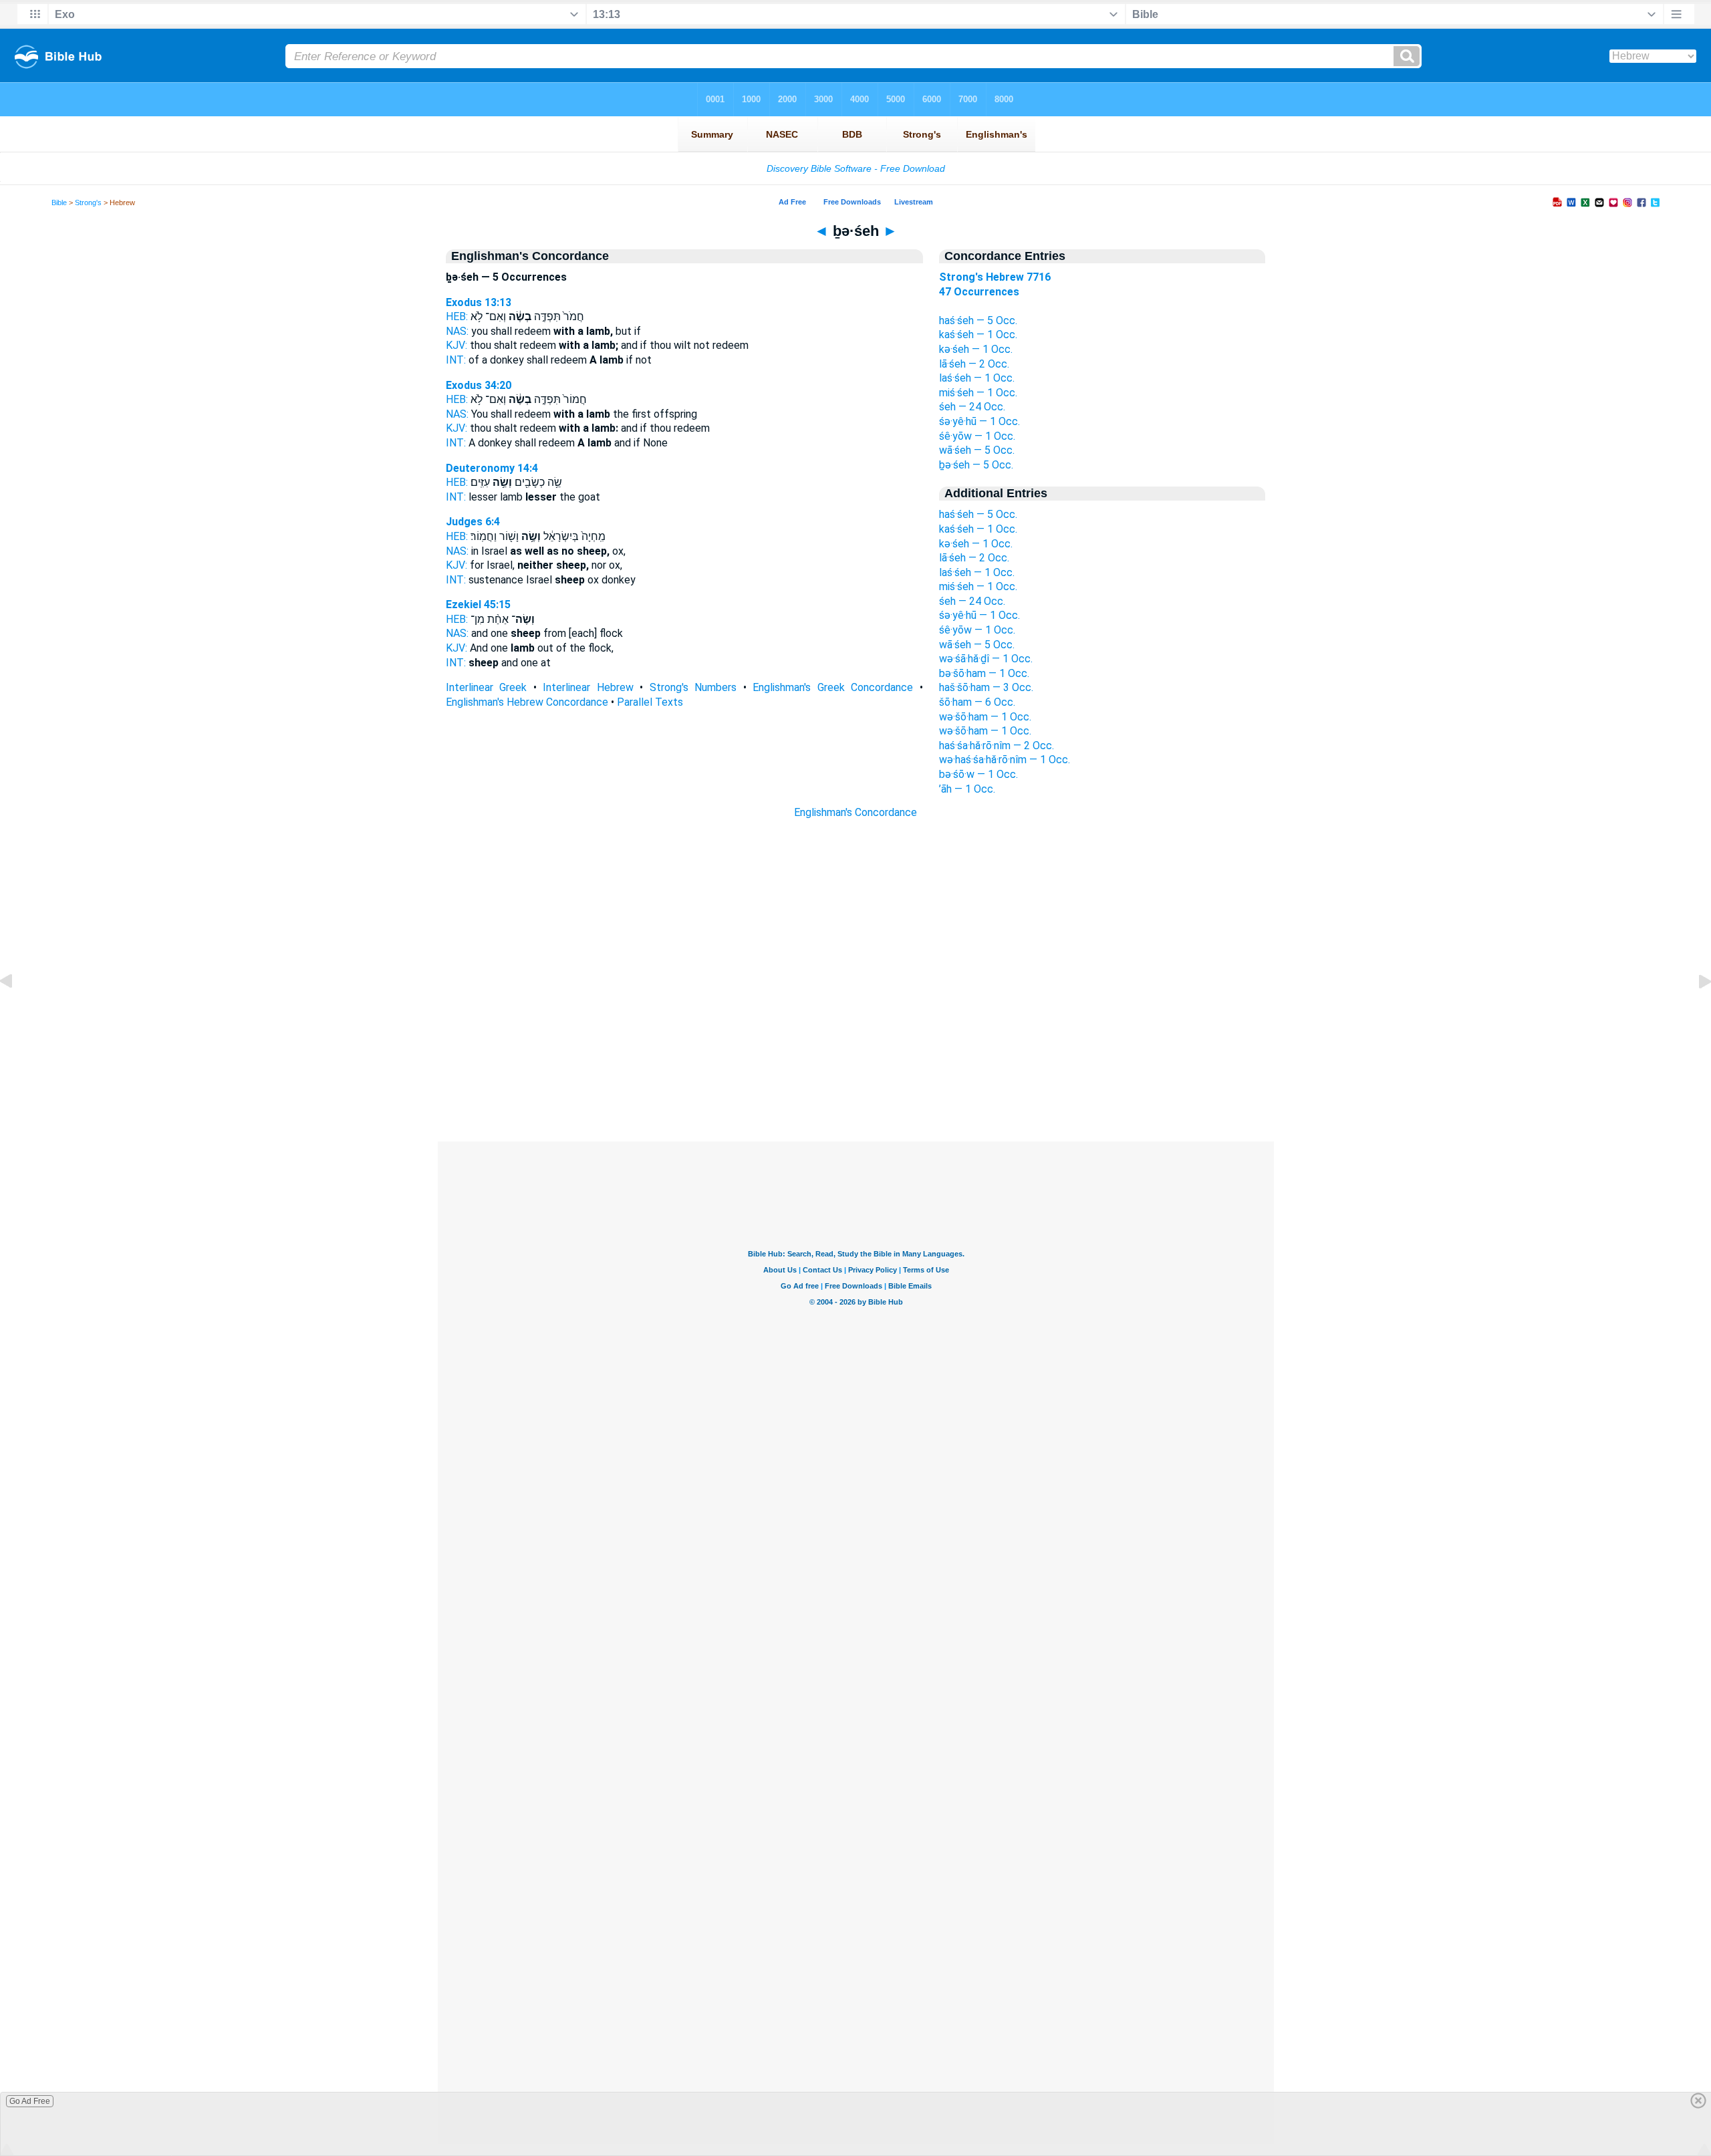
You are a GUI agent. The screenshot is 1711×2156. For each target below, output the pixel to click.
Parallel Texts (650, 702)
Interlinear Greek (487, 687)
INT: (456, 360)
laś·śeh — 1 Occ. (977, 378)
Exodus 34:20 (479, 385)
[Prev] (17, 1012)
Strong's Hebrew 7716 (995, 277)
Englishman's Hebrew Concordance (527, 702)
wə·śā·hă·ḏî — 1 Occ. (986, 659)
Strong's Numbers (693, 687)
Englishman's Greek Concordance (833, 687)
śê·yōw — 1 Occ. (977, 436)
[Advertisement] (855, 1060)
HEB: (457, 316)
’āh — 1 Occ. (967, 789)
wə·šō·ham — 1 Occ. (985, 717)
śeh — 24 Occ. (972, 407)
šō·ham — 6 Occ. (977, 702)
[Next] (1694, 1012)
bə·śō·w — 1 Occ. (978, 774)
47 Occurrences (979, 292)
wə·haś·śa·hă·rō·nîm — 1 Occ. (1005, 760)
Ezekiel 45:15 (478, 604)
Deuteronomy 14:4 (492, 468)
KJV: (456, 345)
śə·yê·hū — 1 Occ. (979, 421)
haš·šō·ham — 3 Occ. (986, 687)
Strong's (88, 203)
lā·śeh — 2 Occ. (974, 364)
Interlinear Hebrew (588, 687)
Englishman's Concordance (855, 812)
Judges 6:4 (473, 522)
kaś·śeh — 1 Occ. (978, 334)
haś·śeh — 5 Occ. (978, 320)
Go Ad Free (30, 2101)
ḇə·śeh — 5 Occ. (976, 465)
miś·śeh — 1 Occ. (978, 393)
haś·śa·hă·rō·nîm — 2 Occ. (997, 746)
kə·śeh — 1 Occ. (976, 349)
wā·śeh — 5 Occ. (977, 450)
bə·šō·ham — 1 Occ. (984, 673)
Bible (59, 203)
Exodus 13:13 (479, 302)
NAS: (457, 331)
